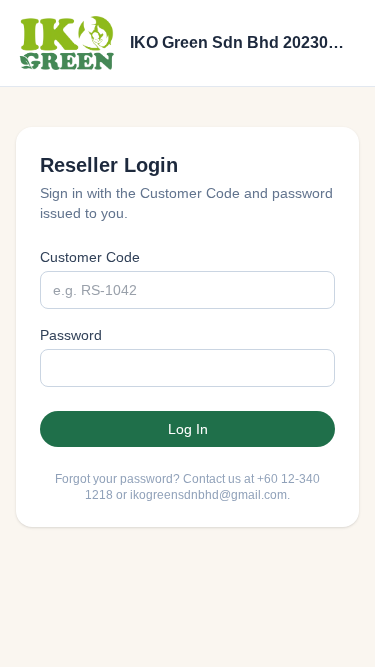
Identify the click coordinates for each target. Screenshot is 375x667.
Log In (188, 429)
